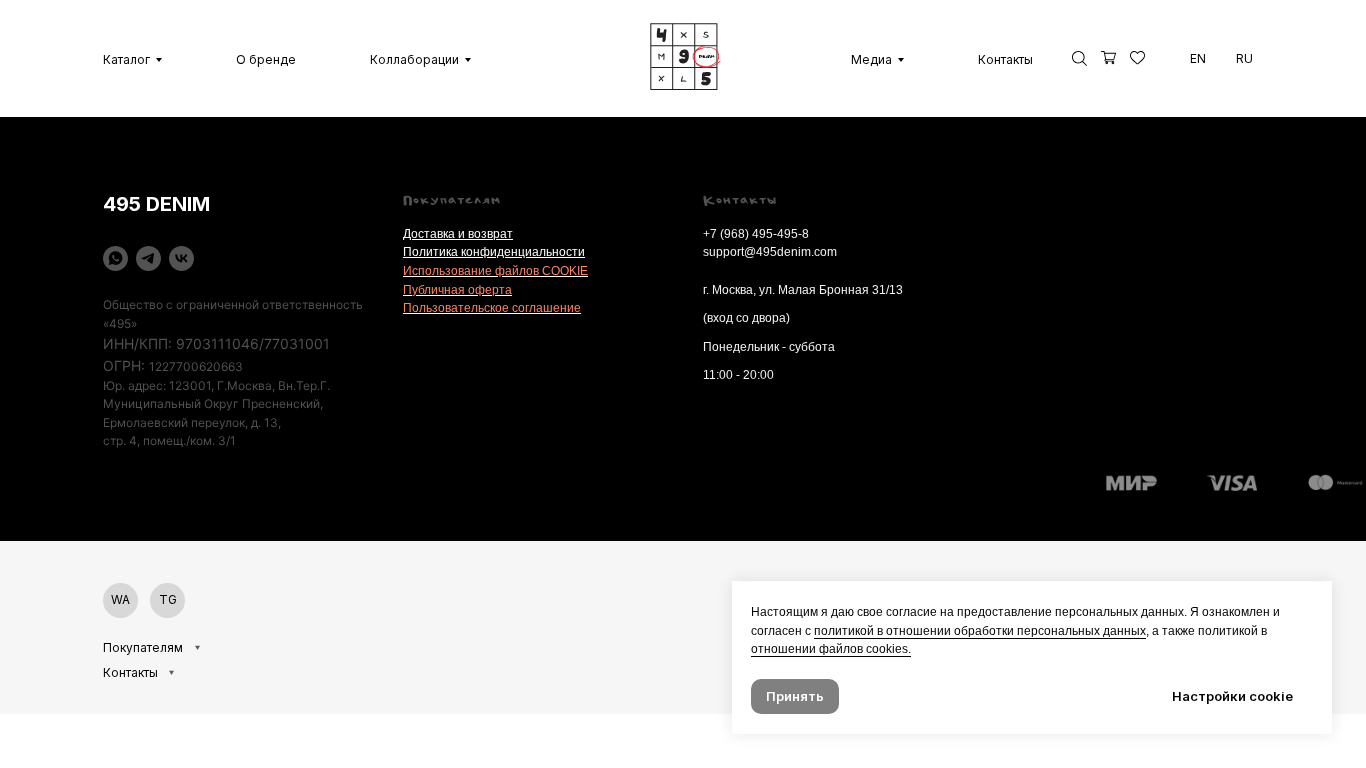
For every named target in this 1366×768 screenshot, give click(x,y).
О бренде (266, 59)
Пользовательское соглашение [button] (492, 308)
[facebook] (1079, 58)
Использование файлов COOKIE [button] (495, 271)
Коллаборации (414, 59)
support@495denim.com (770, 252)
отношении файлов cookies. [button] (831, 649)
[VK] (181, 258)
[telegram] (148, 258)
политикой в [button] (1232, 631)
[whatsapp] (115, 258)
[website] (1108, 58)
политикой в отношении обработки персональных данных (980, 631)
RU (1244, 58)
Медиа (871, 59)
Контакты (1005, 59)
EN (1198, 58)
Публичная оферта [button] (457, 290)
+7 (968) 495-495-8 (756, 234)
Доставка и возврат (458, 234)
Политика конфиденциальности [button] (494, 252)
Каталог (126, 59)
